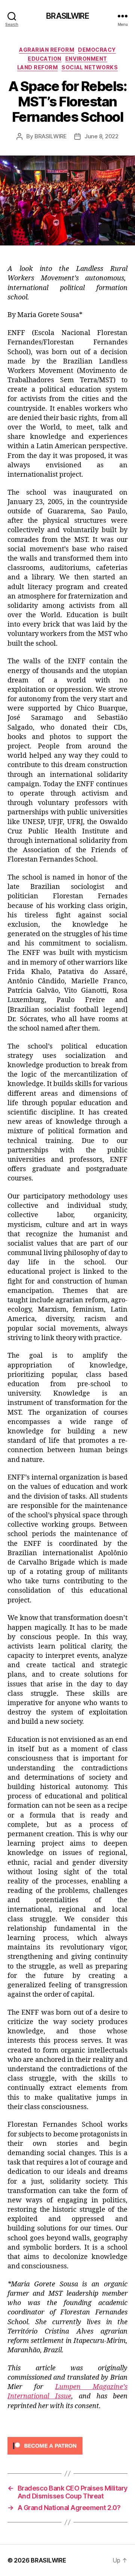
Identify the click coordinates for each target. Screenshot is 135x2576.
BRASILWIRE (67, 16)
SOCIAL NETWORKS (90, 67)
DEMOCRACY (97, 50)
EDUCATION (45, 59)
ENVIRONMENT (86, 59)
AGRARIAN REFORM (47, 50)
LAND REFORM (38, 67)
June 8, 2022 (101, 136)
